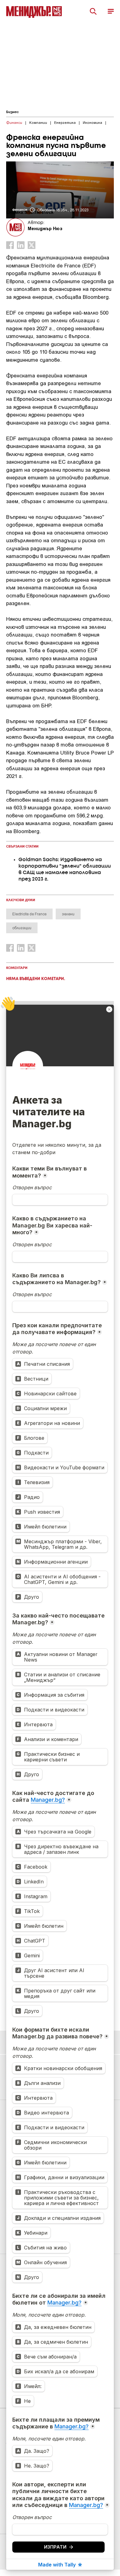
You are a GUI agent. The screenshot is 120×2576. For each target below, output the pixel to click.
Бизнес (12, 112)
